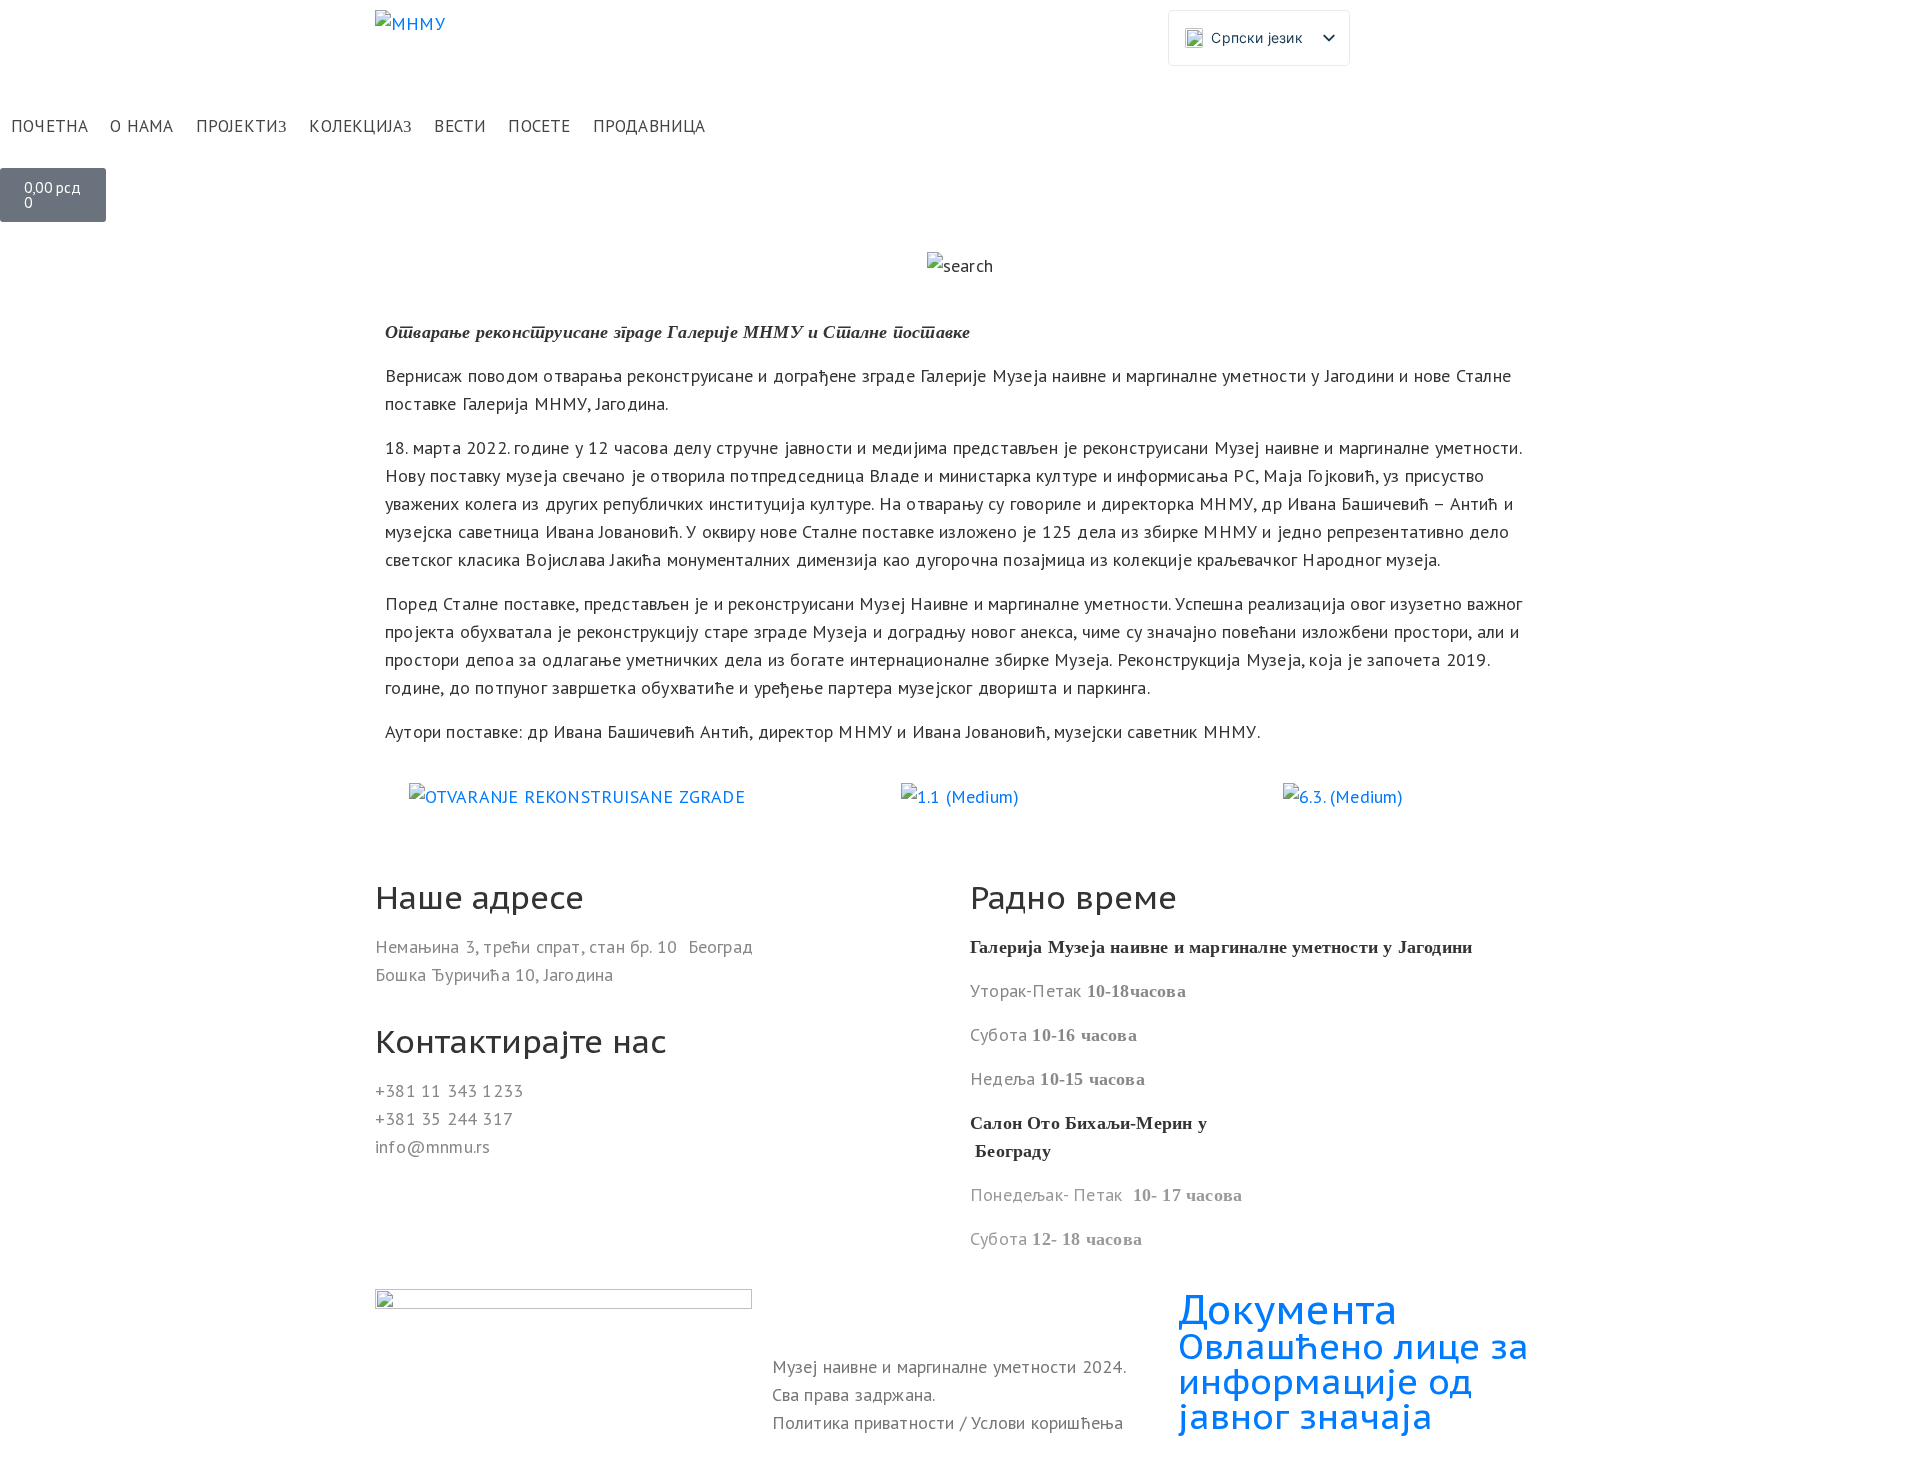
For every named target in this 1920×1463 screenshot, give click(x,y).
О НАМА (141, 126)
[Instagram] (831, 1307)
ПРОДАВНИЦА (649, 126)
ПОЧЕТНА (49, 126)
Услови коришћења (1047, 1422)
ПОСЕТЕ (539, 126)
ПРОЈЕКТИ (237, 126)
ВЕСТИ (460, 126)
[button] (404, 796)
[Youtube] (872, 1307)
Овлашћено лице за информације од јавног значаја (1353, 1381)
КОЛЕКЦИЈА (356, 126)
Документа (1288, 1309)
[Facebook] (790, 1307)
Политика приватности (866, 1422)
